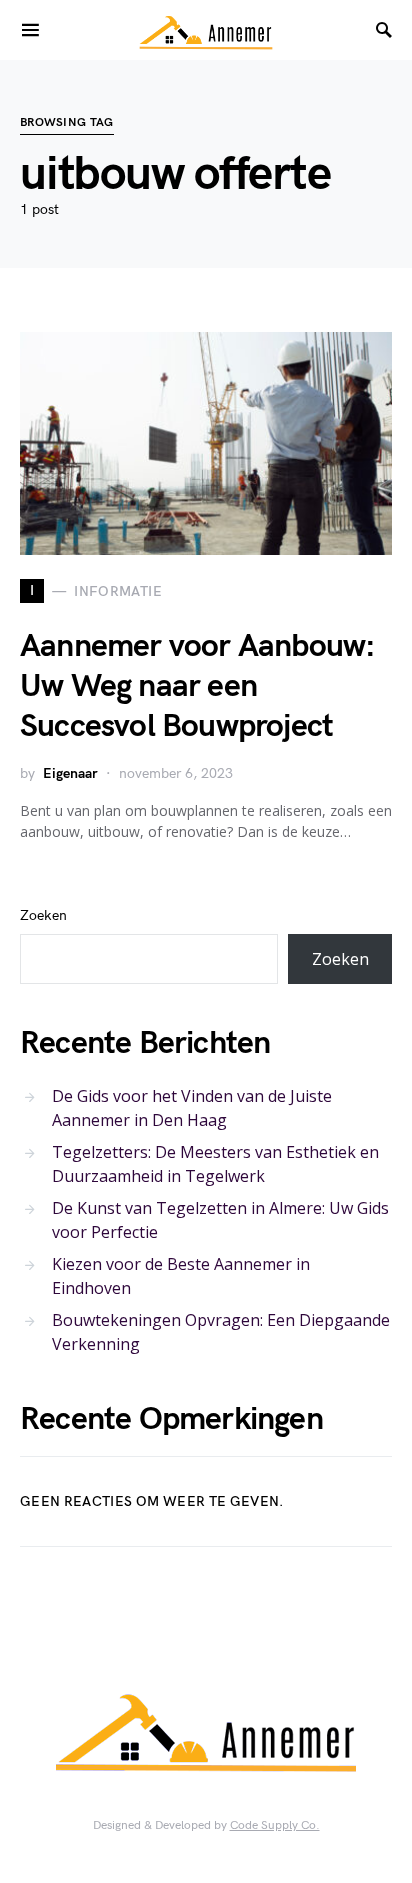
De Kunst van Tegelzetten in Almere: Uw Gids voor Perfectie (220, 1220)
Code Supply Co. (275, 1825)
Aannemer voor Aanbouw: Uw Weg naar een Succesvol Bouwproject (197, 686)
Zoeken (43, 915)
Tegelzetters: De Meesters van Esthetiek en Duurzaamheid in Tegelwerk (215, 1164)
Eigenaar (70, 773)
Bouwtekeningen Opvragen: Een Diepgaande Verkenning (221, 1332)
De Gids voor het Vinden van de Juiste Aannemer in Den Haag (192, 1108)
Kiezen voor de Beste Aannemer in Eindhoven (181, 1276)
